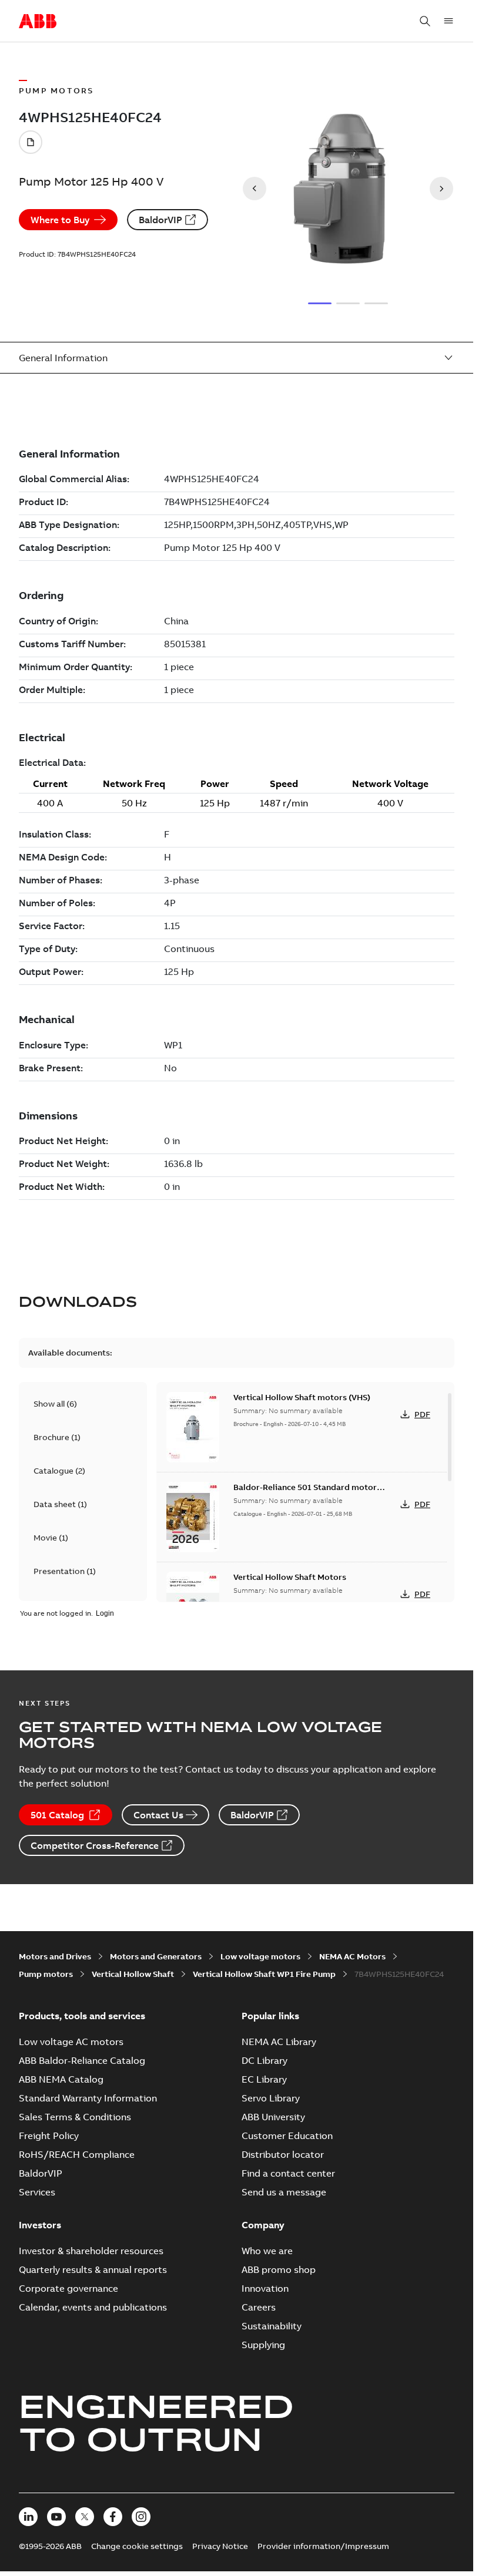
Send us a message (284, 2192)
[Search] (425, 21)
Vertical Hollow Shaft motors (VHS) (302, 1397)
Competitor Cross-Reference (95, 1845)
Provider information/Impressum (323, 2546)
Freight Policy (49, 2136)
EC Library (264, 2079)
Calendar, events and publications (93, 2307)
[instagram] (141, 2517)
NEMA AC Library (279, 2042)
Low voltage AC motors (71, 2042)
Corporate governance (68, 2288)
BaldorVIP (160, 220)
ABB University (273, 2117)
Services (37, 2192)
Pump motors (46, 1974)
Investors (40, 2225)
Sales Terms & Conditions (75, 2117)
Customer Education (287, 2136)
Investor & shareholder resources (91, 2251)
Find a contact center (288, 2173)
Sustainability (272, 2326)
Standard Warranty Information (88, 2098)
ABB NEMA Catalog (61, 2079)
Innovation (265, 2288)
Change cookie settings (137, 2546)
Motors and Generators (156, 1956)
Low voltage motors (260, 1956)
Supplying (263, 2345)
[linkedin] (28, 2517)
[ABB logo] (38, 22)
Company (263, 2225)
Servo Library (271, 2098)
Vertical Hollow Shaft (133, 1974)
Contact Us (158, 1815)
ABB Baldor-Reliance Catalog (82, 2060)
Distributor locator (283, 2154)
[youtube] (56, 2517)
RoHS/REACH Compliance (77, 2154)
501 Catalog (57, 1815)
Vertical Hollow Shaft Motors (290, 1577)
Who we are (267, 2251)
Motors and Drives (55, 1956)
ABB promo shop (279, 2269)
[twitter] (85, 2517)
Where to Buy (60, 220)
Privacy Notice (220, 2546)
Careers (259, 2307)
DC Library (265, 2060)
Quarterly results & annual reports (93, 2269)
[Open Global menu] (448, 21)
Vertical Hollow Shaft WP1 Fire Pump (264, 1974)
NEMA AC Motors (352, 1956)
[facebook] (113, 2517)
